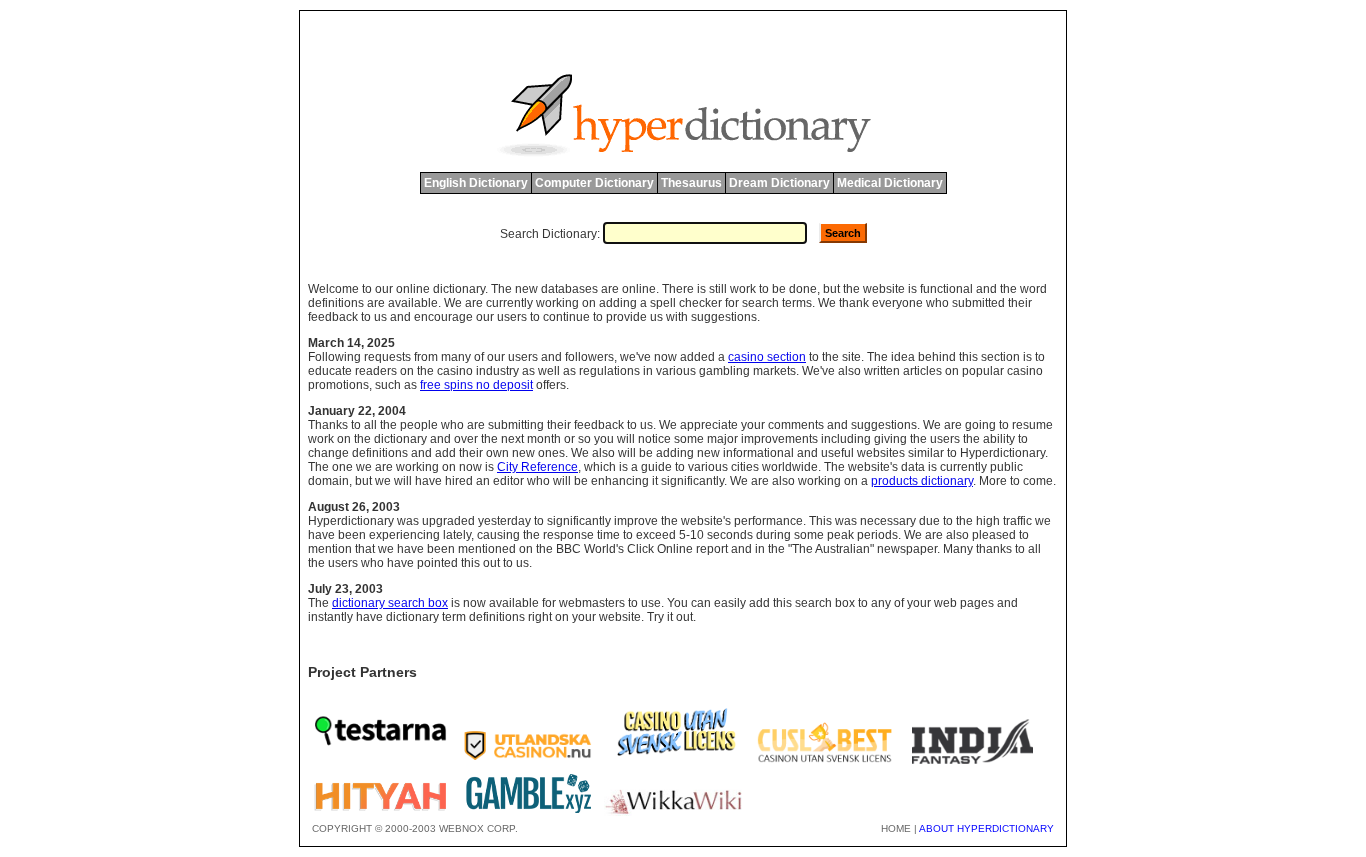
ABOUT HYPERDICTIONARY (986, 828)
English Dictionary (476, 183)
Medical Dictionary (890, 183)
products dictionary (922, 481)
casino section (767, 357)
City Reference (537, 467)
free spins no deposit (476, 385)
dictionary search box (390, 603)
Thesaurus (691, 183)
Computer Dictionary (594, 183)
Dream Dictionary (779, 183)
